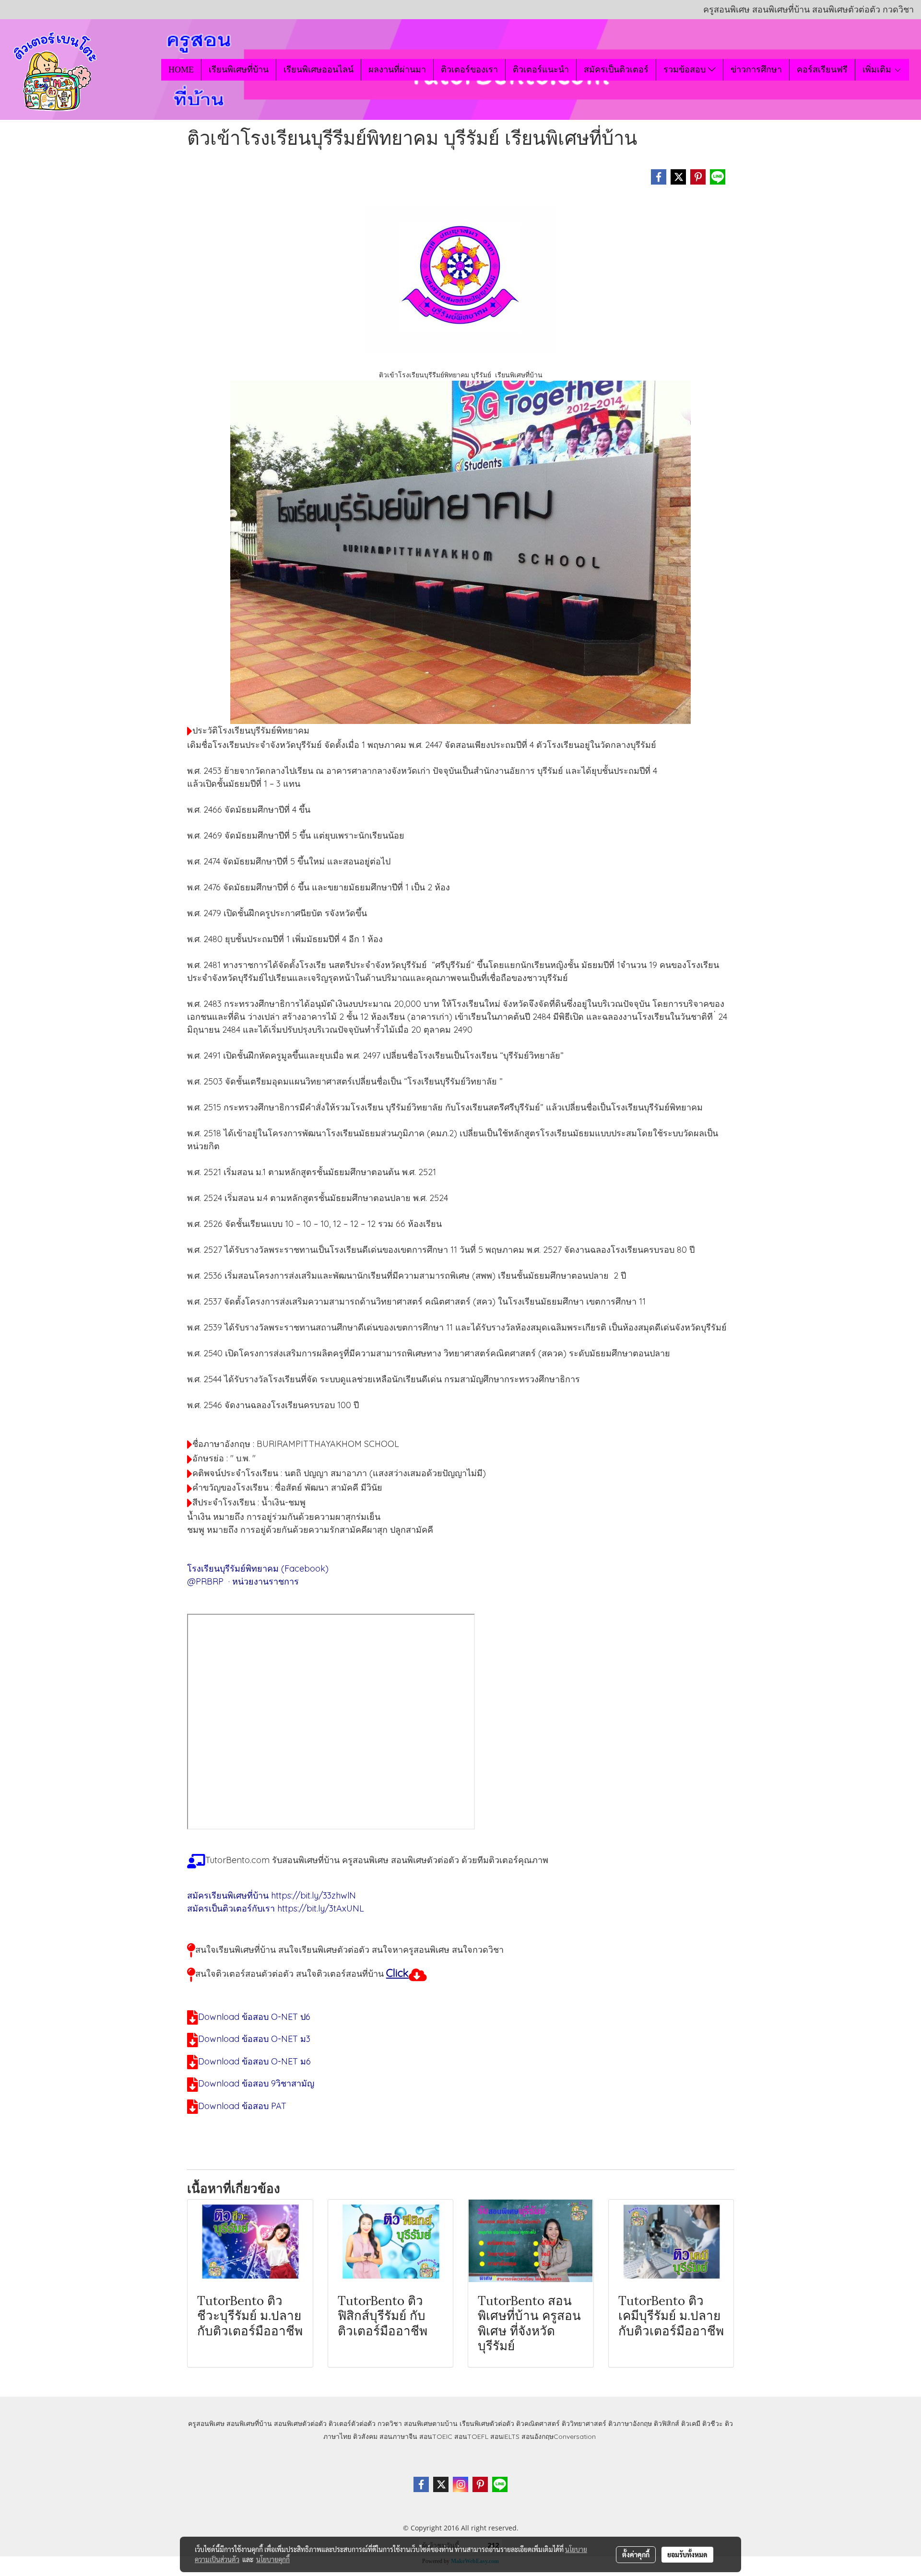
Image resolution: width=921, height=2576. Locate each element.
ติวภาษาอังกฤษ (630, 2424)
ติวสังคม (365, 2436)
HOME (181, 70)
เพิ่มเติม (878, 70)
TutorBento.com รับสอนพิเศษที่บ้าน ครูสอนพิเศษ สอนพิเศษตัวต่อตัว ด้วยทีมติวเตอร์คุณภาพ (377, 1860)
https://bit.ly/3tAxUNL (321, 1908)
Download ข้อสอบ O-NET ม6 (254, 2061)
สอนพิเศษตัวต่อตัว (300, 2424)
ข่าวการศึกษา (756, 70)
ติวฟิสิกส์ (667, 2424)
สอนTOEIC (436, 2436)
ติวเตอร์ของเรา (469, 70)
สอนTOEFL (471, 2436)
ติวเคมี (691, 2424)
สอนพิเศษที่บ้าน (249, 2424)
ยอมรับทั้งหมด (687, 2554)
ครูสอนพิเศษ (206, 2424)
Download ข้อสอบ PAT (242, 2106)
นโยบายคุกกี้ (273, 2559)
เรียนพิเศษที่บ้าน (239, 70)
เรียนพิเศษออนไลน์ (319, 70)
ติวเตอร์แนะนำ (541, 70)
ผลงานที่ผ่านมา (397, 70)
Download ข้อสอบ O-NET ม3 (254, 2039)
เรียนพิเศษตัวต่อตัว (488, 2424)
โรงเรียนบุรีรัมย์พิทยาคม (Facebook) (258, 1568)
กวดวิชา (390, 2424)
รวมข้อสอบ (686, 70)
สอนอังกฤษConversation (559, 2436)
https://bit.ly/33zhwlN (313, 1895)
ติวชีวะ (713, 2424)
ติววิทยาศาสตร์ (584, 2424)
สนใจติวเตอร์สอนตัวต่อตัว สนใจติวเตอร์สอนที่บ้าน (289, 1974)
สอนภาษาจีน (398, 2436)
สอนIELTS (505, 2436)
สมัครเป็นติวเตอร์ (616, 70)
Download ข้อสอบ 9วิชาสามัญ (256, 2083)
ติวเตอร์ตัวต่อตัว (352, 2424)
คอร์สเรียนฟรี (822, 70)
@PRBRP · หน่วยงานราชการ (244, 1581)
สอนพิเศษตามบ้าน (431, 2424)
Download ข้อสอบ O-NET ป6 (254, 2017)
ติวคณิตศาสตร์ (538, 2424)
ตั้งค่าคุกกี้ (636, 2554)
